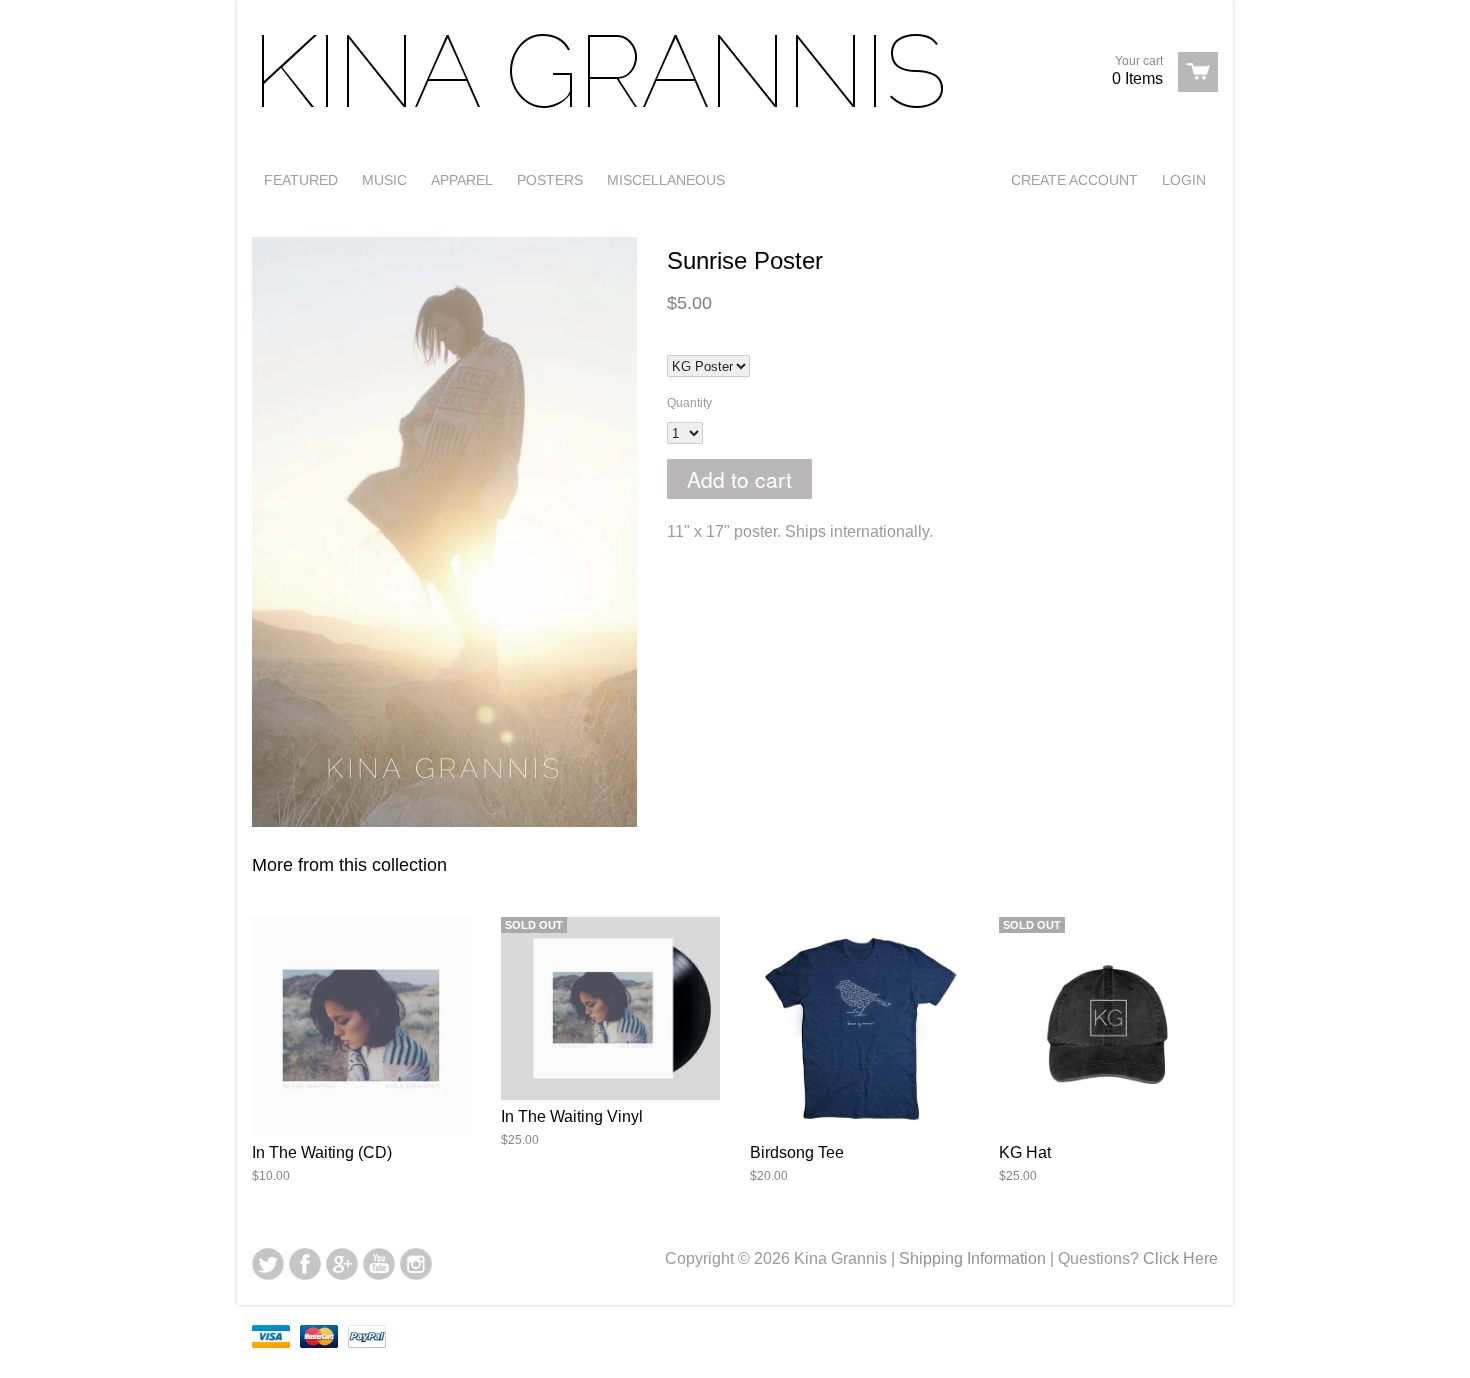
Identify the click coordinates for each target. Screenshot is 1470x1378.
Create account (1074, 180)
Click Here (1180, 1258)
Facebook (305, 1264)
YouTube (379, 1264)
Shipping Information (972, 1258)
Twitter (268, 1264)
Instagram (416, 1264)
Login (1184, 180)
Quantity (689, 403)
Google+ (342, 1264)
